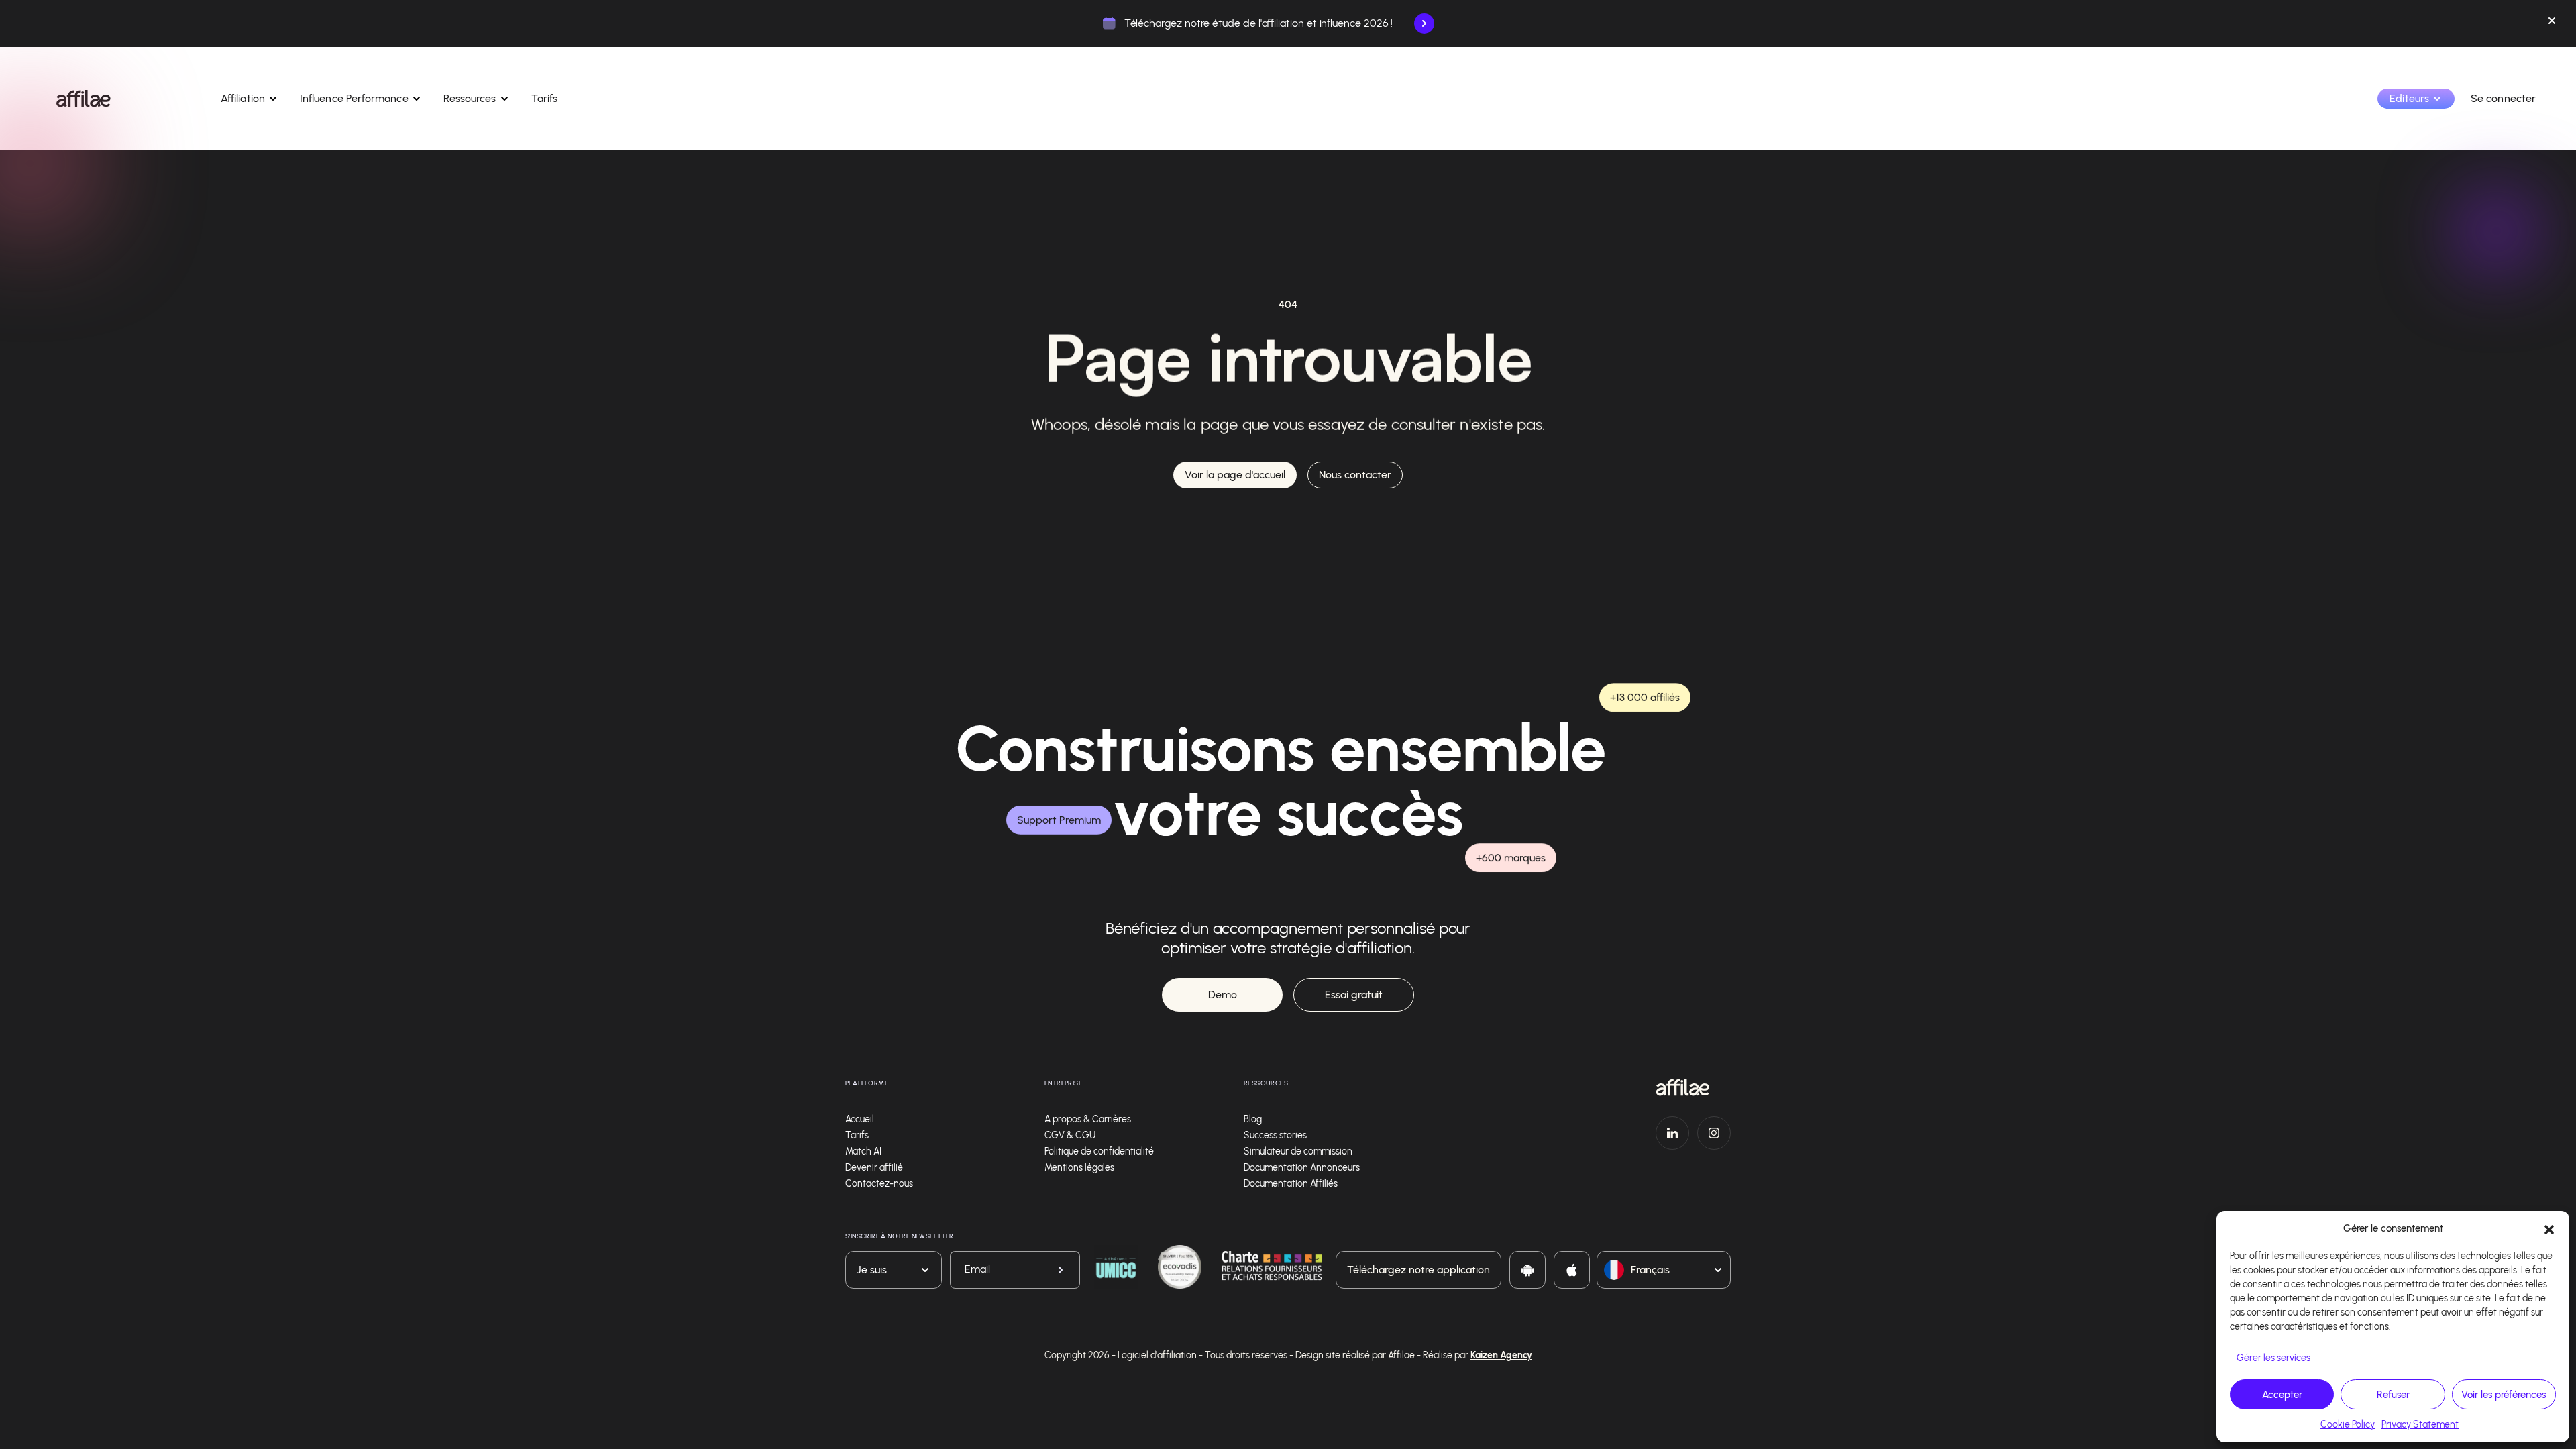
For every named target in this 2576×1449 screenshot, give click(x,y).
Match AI (863, 1151)
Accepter (2282, 1395)
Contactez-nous (879, 1184)
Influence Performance (354, 98)
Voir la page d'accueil (1235, 475)
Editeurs (2409, 98)
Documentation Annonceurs (1302, 1168)
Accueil (860, 1119)
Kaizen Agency (1501, 1355)
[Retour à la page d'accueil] (1693, 1087)
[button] (2549, 1228)
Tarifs (544, 98)
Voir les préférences (2504, 1395)
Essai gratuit (1354, 995)
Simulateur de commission (1298, 1151)
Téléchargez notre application (1418, 1270)
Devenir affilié (874, 1168)
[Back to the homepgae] (84, 99)
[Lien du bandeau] (1424, 23)
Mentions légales (1079, 1168)
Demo (1223, 995)
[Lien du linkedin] (1672, 1133)
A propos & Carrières (1088, 1119)
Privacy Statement (2420, 1425)
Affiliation (243, 98)
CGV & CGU (1070, 1135)
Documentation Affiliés (1291, 1184)
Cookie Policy (2348, 1425)
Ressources (470, 98)
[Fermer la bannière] (2552, 23)
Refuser (2393, 1395)
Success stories (1275, 1135)
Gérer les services (2273, 1358)
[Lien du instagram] (1714, 1133)
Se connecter (2503, 98)
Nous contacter (1355, 475)
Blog (1253, 1119)
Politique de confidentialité (1099, 1151)
